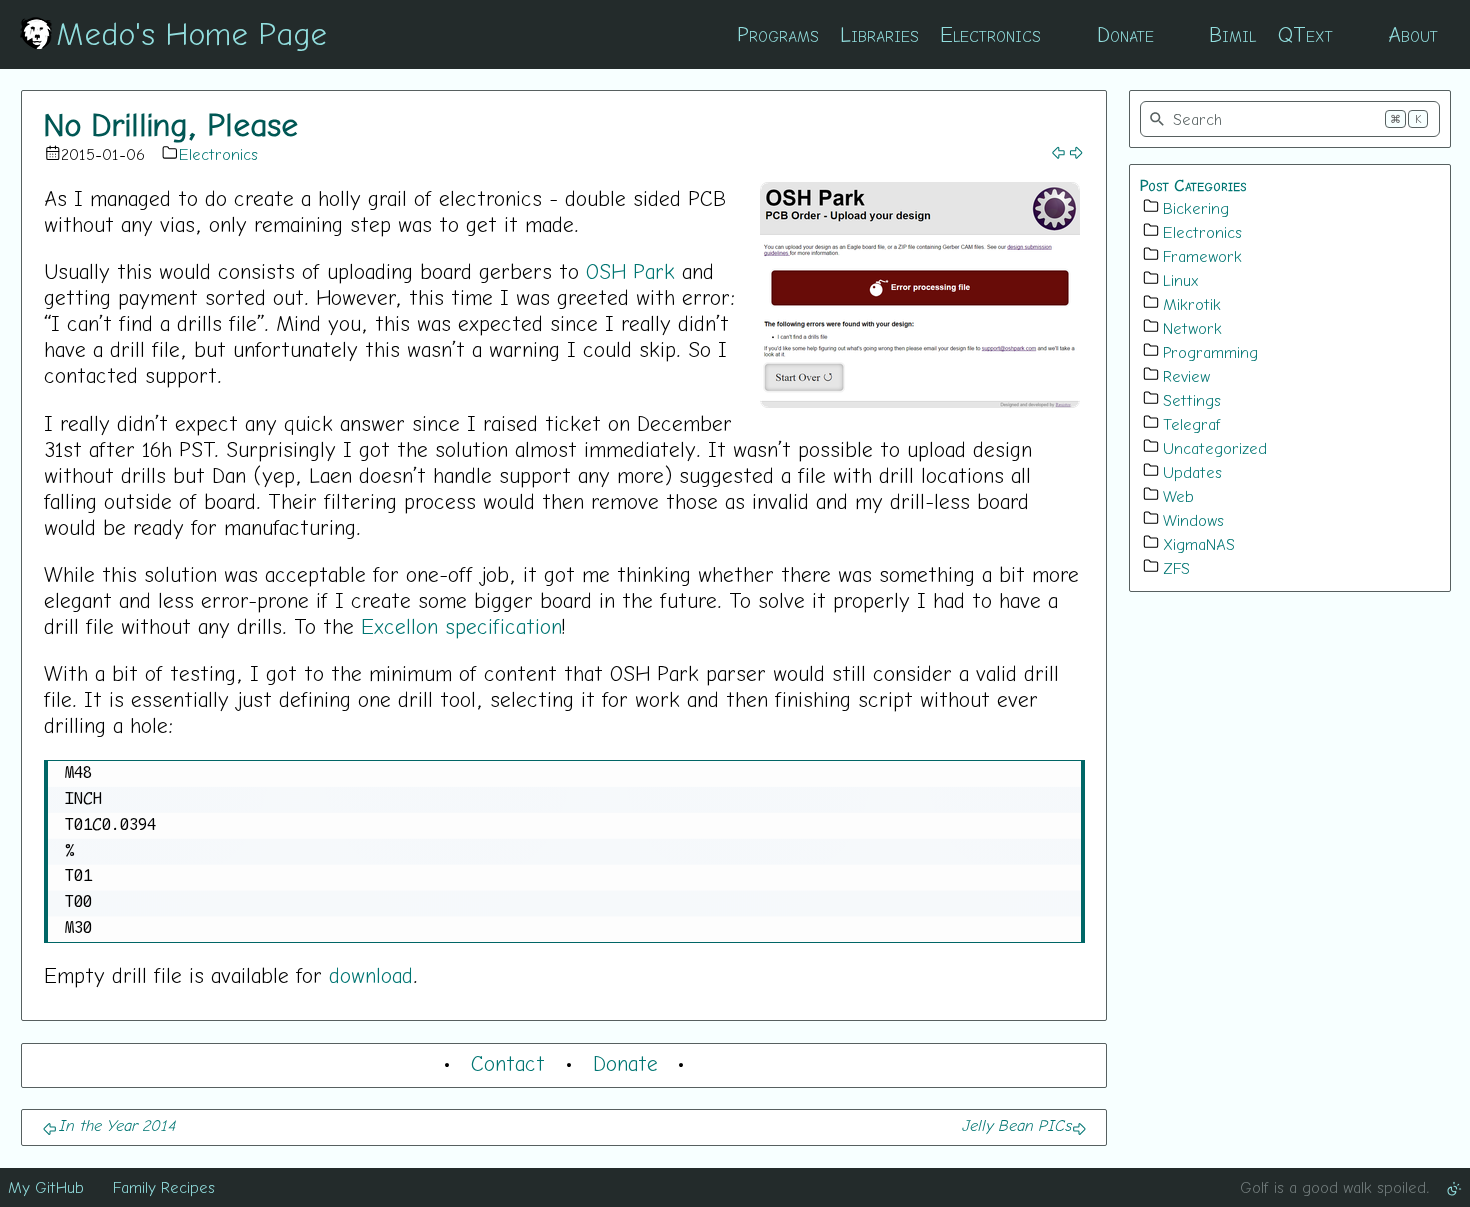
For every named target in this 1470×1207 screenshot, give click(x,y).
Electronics (990, 34)
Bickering (1196, 208)
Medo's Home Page (191, 33)
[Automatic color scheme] (1454, 1187)
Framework (1202, 256)
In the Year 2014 (116, 1125)
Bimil (1232, 34)
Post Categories (1193, 185)
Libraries (879, 34)
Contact (508, 1063)
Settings (1192, 400)
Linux (1181, 280)
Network (1192, 328)
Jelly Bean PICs (1016, 1125)
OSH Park (630, 271)
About (1413, 34)
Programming (1210, 352)
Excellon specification (461, 626)
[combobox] (1290, 119)
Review (1186, 376)
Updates (1192, 472)
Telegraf (1192, 424)
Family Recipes (164, 1187)
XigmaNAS (1199, 544)
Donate (1125, 34)
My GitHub (46, 1187)
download (371, 975)
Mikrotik (1192, 304)
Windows (1193, 520)
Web (1178, 496)
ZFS (1176, 568)
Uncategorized (1215, 448)
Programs (778, 34)
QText (1305, 34)
